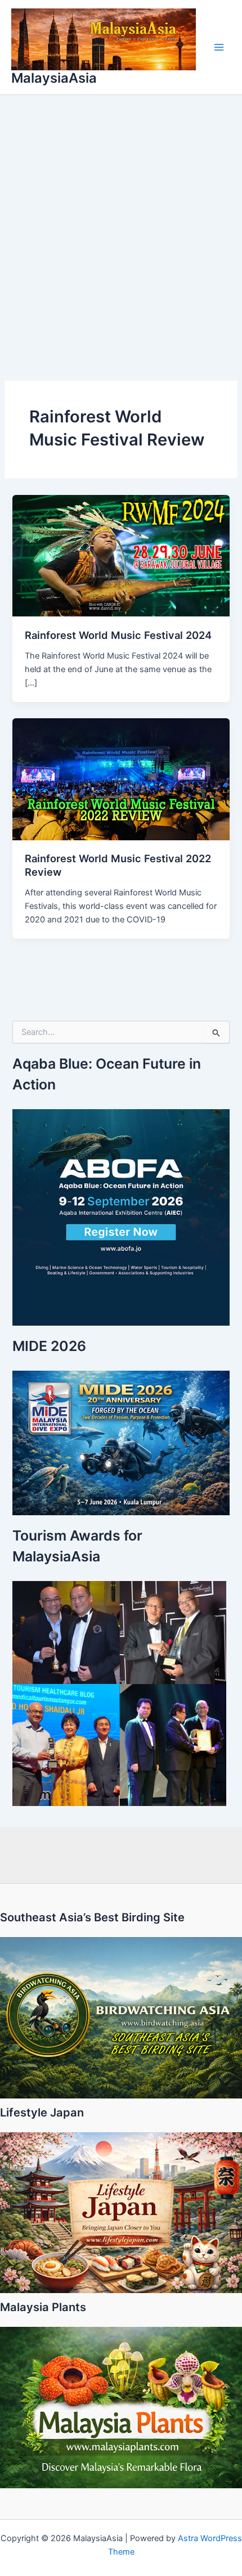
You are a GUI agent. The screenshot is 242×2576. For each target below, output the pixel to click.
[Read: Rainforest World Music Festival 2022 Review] (121, 778)
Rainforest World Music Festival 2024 (118, 635)
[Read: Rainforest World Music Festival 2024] (121, 555)
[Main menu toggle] (219, 47)
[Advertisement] (121, 222)
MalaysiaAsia (54, 78)
